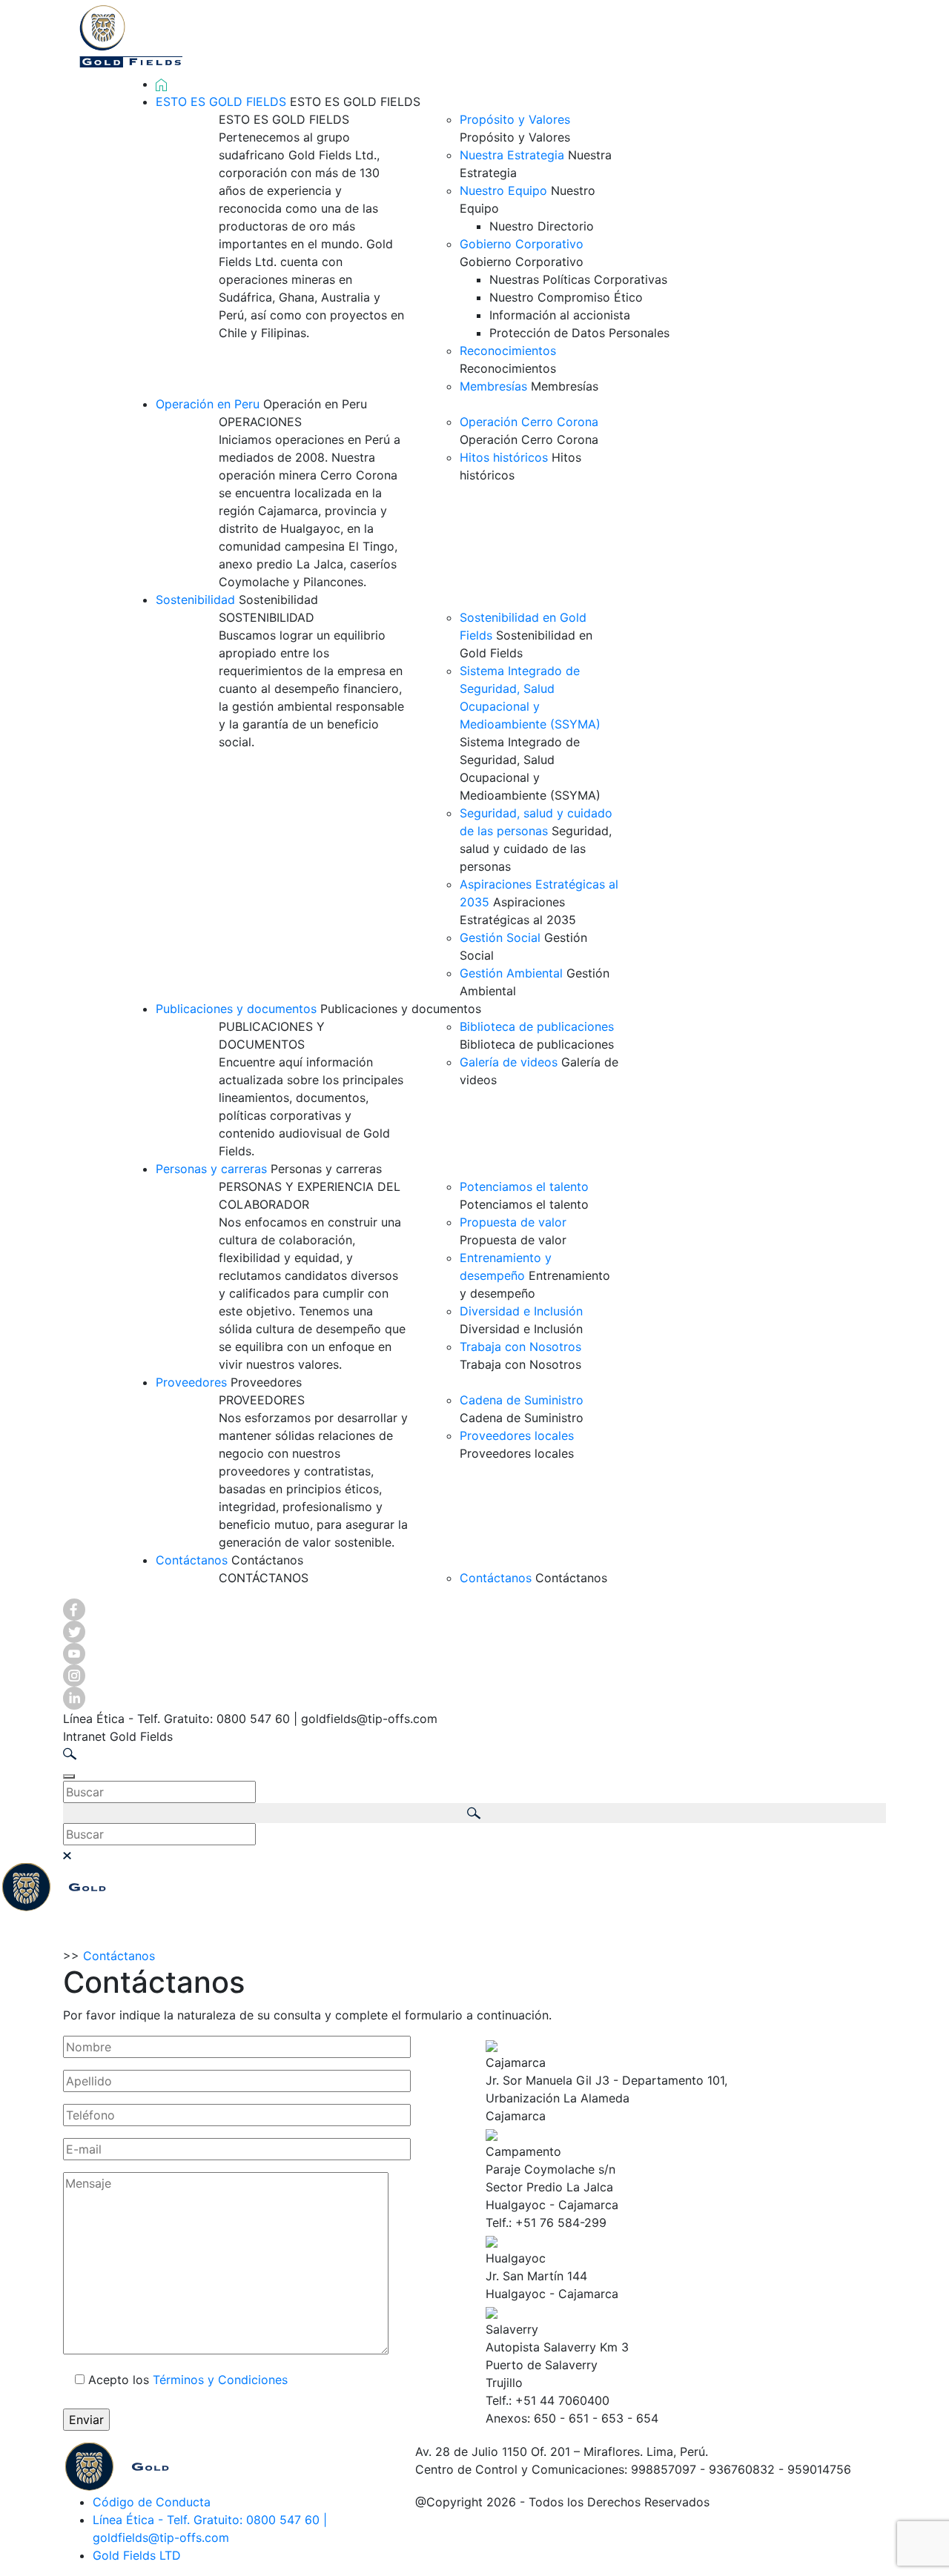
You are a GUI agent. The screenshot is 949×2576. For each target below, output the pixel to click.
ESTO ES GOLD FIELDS (221, 102)
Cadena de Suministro (522, 1400)
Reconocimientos (508, 351)
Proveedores (191, 1382)
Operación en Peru (208, 404)
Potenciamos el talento (524, 1186)
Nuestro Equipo (503, 190)
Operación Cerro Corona (529, 422)
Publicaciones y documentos (236, 1009)
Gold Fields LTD (137, 2555)
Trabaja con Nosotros (520, 1347)
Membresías (493, 386)
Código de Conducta (152, 2502)
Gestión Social (500, 937)
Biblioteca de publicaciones (537, 1026)
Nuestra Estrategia (512, 155)
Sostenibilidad (195, 600)
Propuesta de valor (513, 1222)
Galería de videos (509, 1062)
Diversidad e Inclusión (521, 1311)
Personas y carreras (211, 1169)
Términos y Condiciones (220, 2380)
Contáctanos (192, 1560)
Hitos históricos (504, 457)
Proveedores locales (517, 1435)
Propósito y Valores (515, 119)
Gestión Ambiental (511, 973)
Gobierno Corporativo (522, 244)
